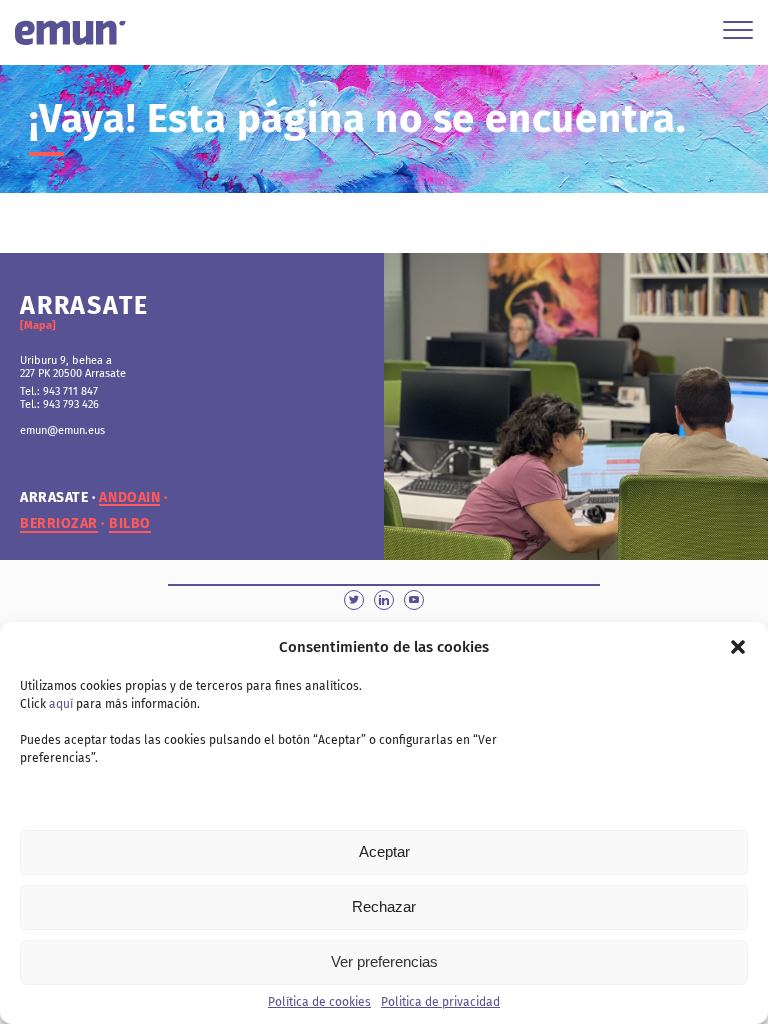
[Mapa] (38, 325)
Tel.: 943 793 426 (59, 404)
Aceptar (384, 851)
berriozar (59, 524)
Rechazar (384, 906)
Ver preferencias (384, 961)
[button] (738, 647)
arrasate (54, 498)
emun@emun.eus (62, 430)
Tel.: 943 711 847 (59, 391)
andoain (129, 498)
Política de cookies (319, 1002)
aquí (61, 704)
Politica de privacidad (440, 1002)
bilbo (130, 524)
